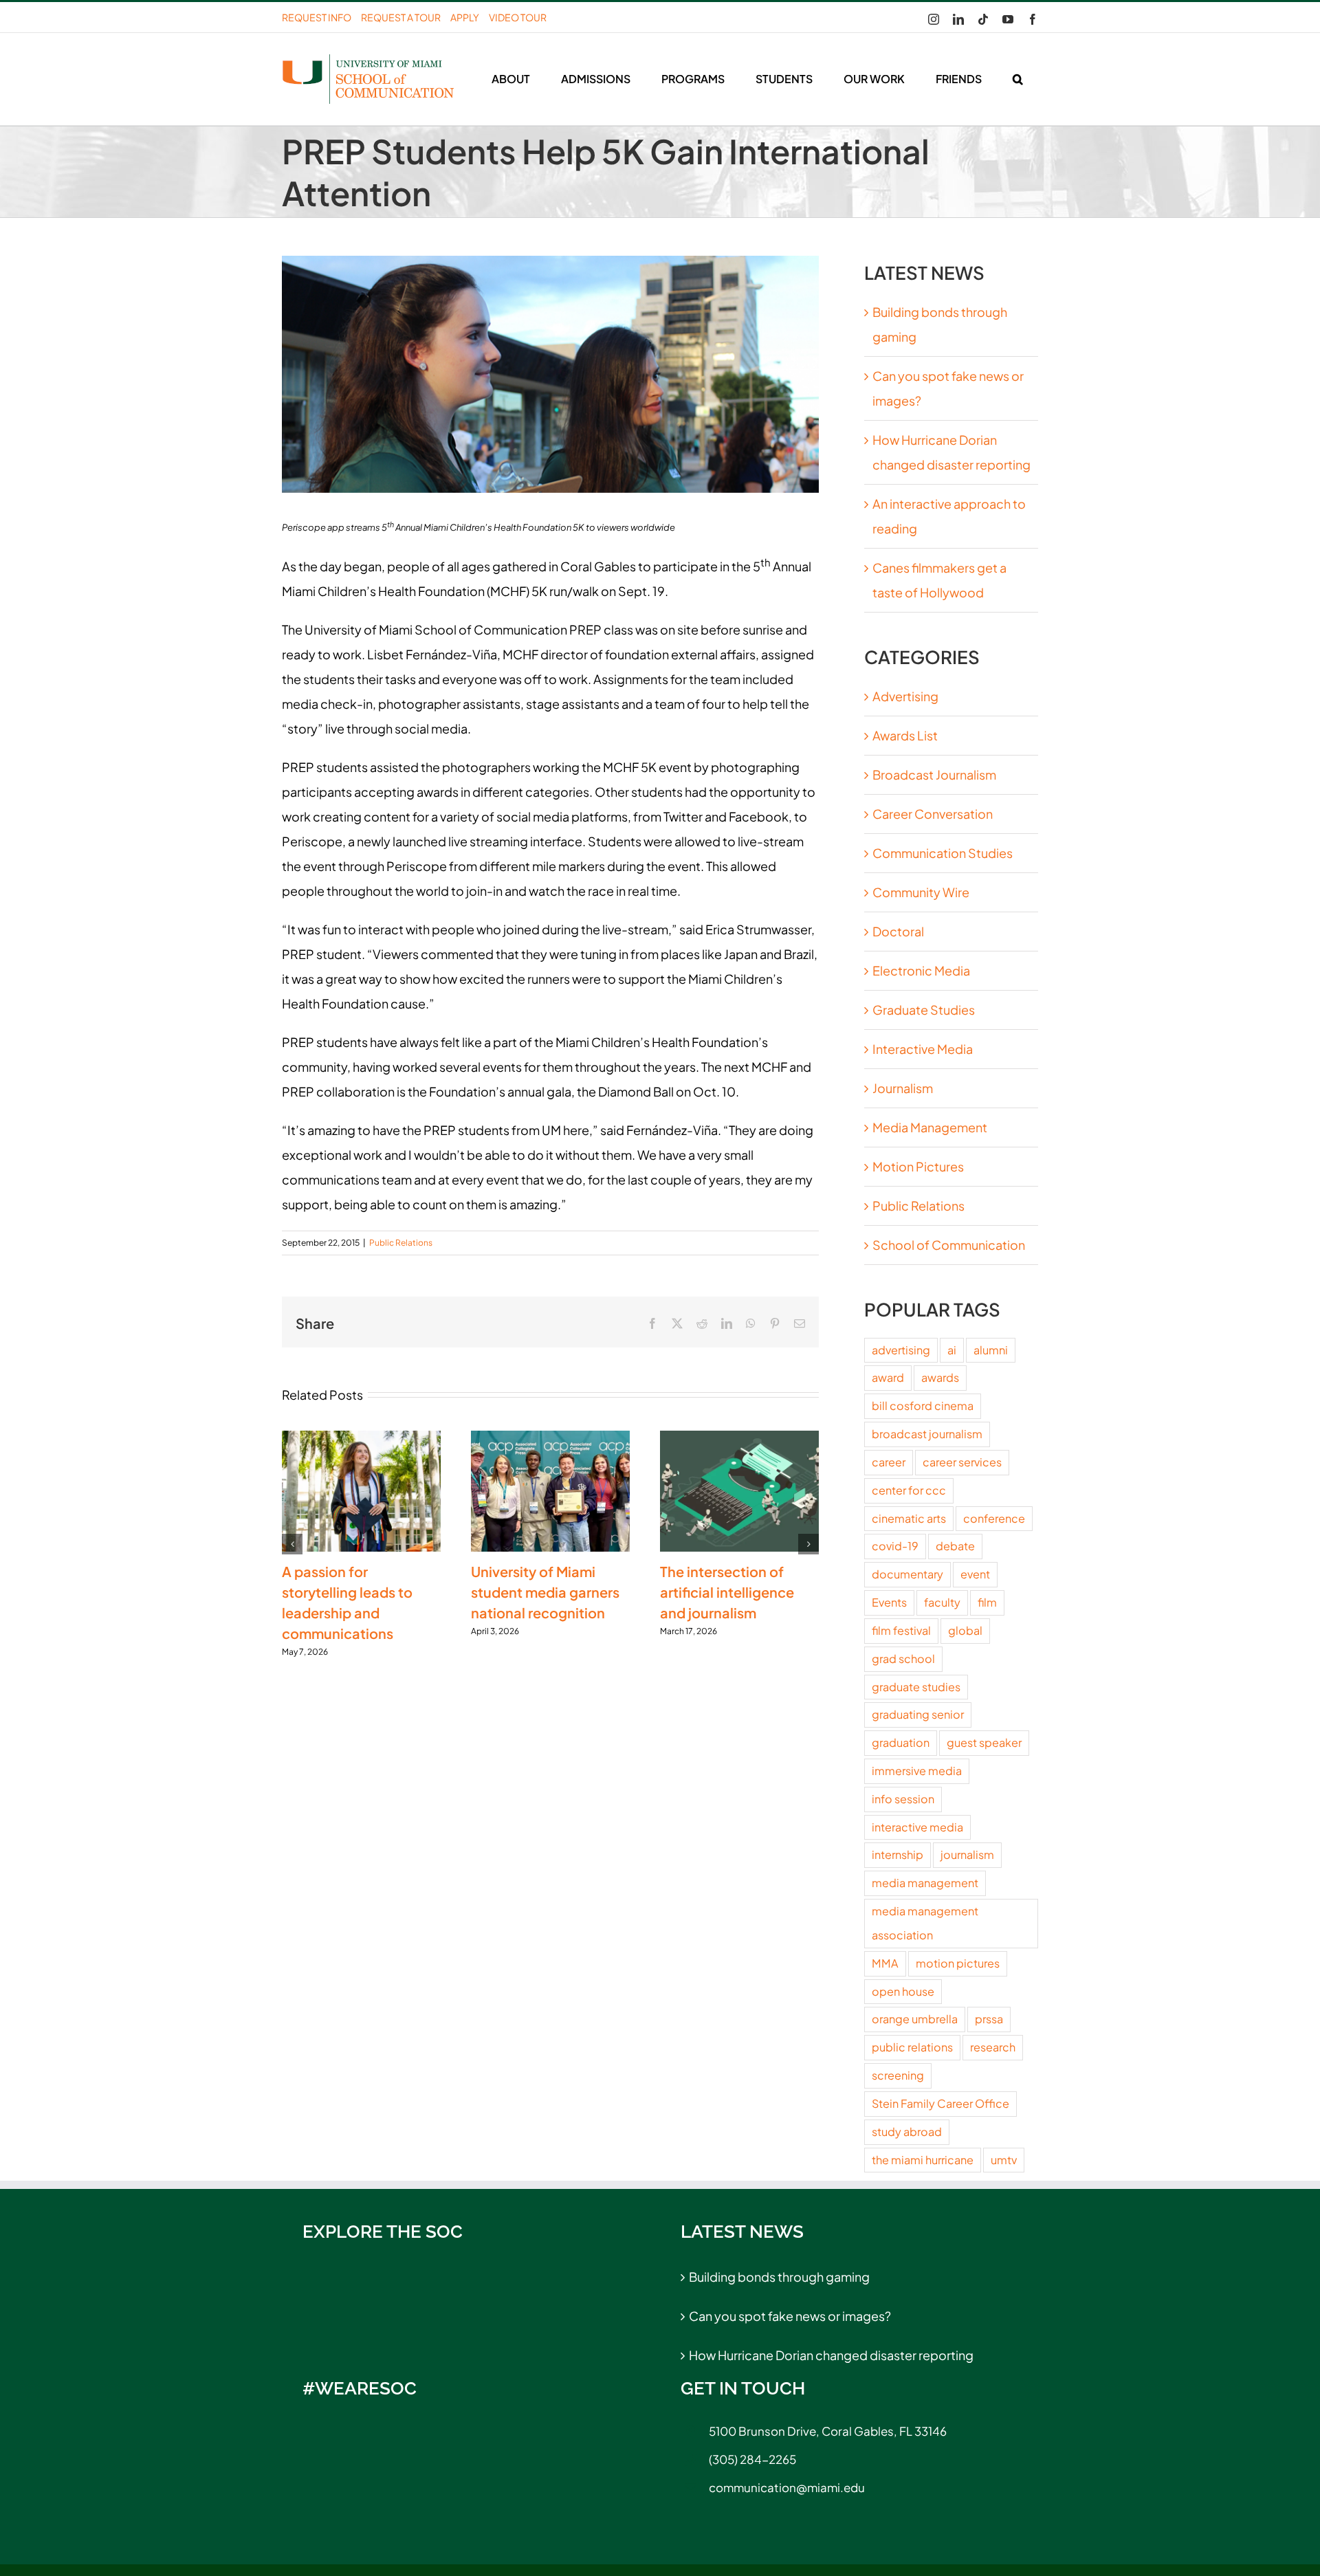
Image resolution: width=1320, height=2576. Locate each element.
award (888, 1377)
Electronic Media (921, 970)
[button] (1017, 79)
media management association (925, 1923)
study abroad (907, 2132)
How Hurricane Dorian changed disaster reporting (831, 2355)
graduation (901, 1742)
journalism (967, 1854)
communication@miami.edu (787, 2487)
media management (925, 1883)
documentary (907, 1574)
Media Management (930, 1127)
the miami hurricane (923, 2160)
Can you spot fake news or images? (790, 2316)
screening (898, 2075)
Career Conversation (933, 814)
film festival (901, 1630)
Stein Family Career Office (940, 2103)
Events (889, 1602)
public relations (912, 2047)
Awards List (905, 735)
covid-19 (895, 1546)
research (993, 2047)
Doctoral (898, 931)
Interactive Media (923, 1049)
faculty (942, 1602)
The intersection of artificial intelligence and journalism (727, 1592)
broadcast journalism (927, 1434)
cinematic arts (909, 1518)
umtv (1004, 2160)
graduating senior (918, 1714)
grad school (903, 1659)
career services (962, 1462)
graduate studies (916, 1687)
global (965, 1630)
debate (955, 1546)
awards (940, 1377)
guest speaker (984, 1742)
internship (898, 1854)
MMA (885, 1963)
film (987, 1602)
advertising (901, 1350)
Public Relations (401, 1243)
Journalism (903, 1088)
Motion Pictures (918, 1166)
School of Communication (949, 1245)
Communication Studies (943, 853)
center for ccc (909, 1490)
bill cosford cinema (923, 1406)
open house (903, 1991)
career (889, 1462)
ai (952, 1350)
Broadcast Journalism (934, 774)
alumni (991, 1350)
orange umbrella (915, 2019)
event (975, 1574)
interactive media (917, 1827)
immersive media (917, 1771)
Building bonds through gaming (779, 2277)
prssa (989, 2019)
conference (994, 1518)
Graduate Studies (924, 1010)
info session (903, 1799)
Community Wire (921, 892)
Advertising (905, 696)
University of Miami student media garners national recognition (545, 1592)
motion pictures (958, 1963)
